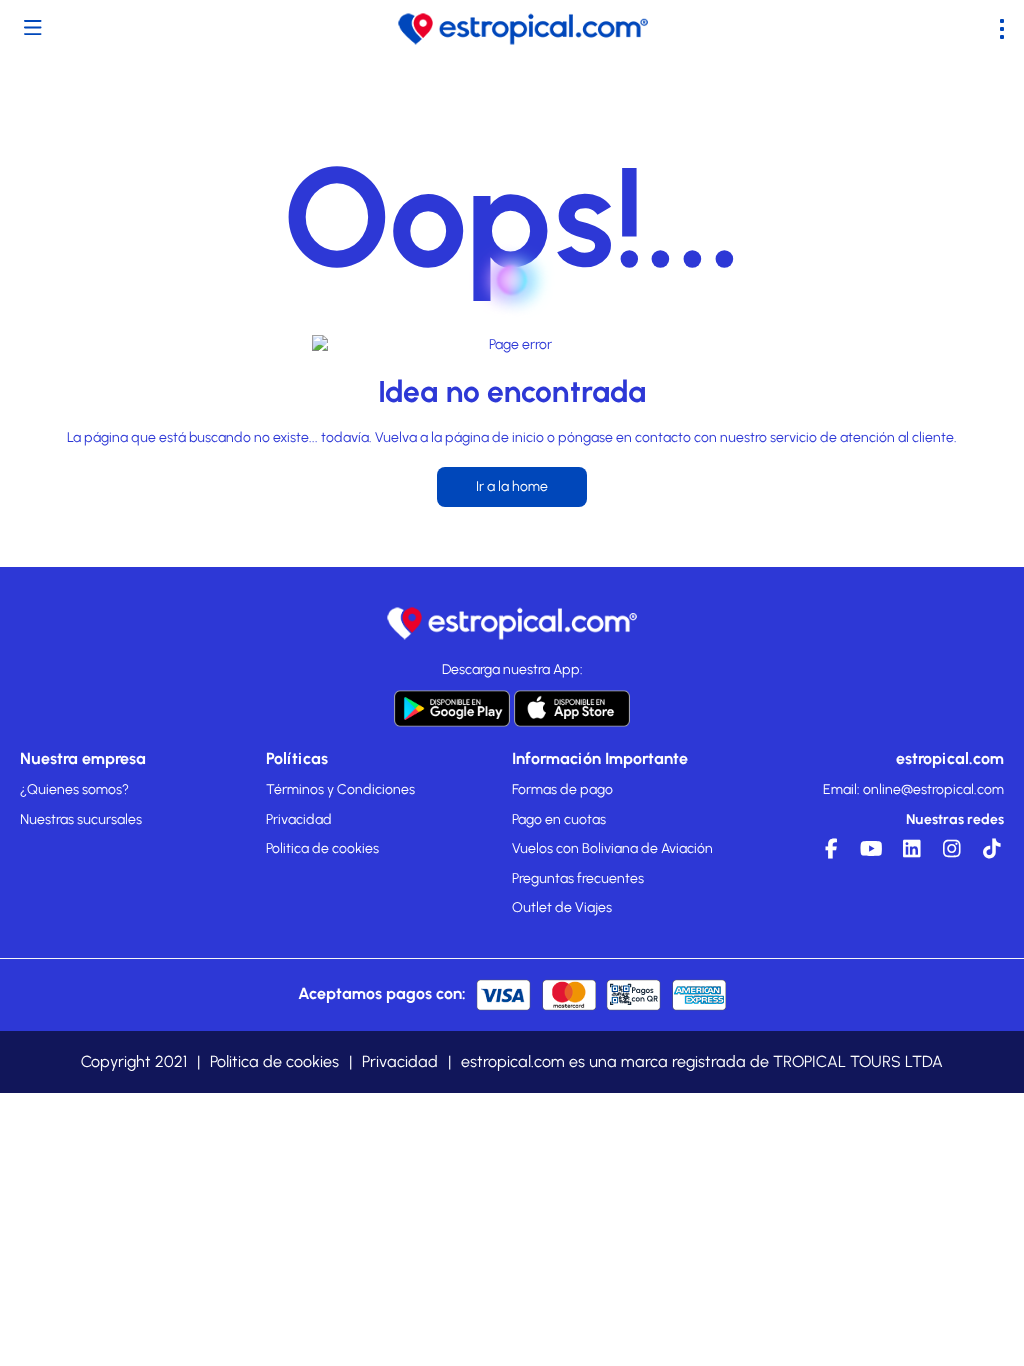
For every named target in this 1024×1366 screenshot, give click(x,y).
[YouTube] (869, 854)
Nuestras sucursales (81, 819)
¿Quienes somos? (74, 789)
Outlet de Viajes (562, 907)
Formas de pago (562, 789)
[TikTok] (989, 854)
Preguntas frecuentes (578, 878)
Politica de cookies (322, 848)
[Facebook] (829, 854)
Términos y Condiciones (340, 789)
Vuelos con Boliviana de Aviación (612, 848)
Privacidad (299, 819)
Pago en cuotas (559, 819)
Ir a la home (512, 486)
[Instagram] (949, 854)
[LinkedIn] (909, 854)
